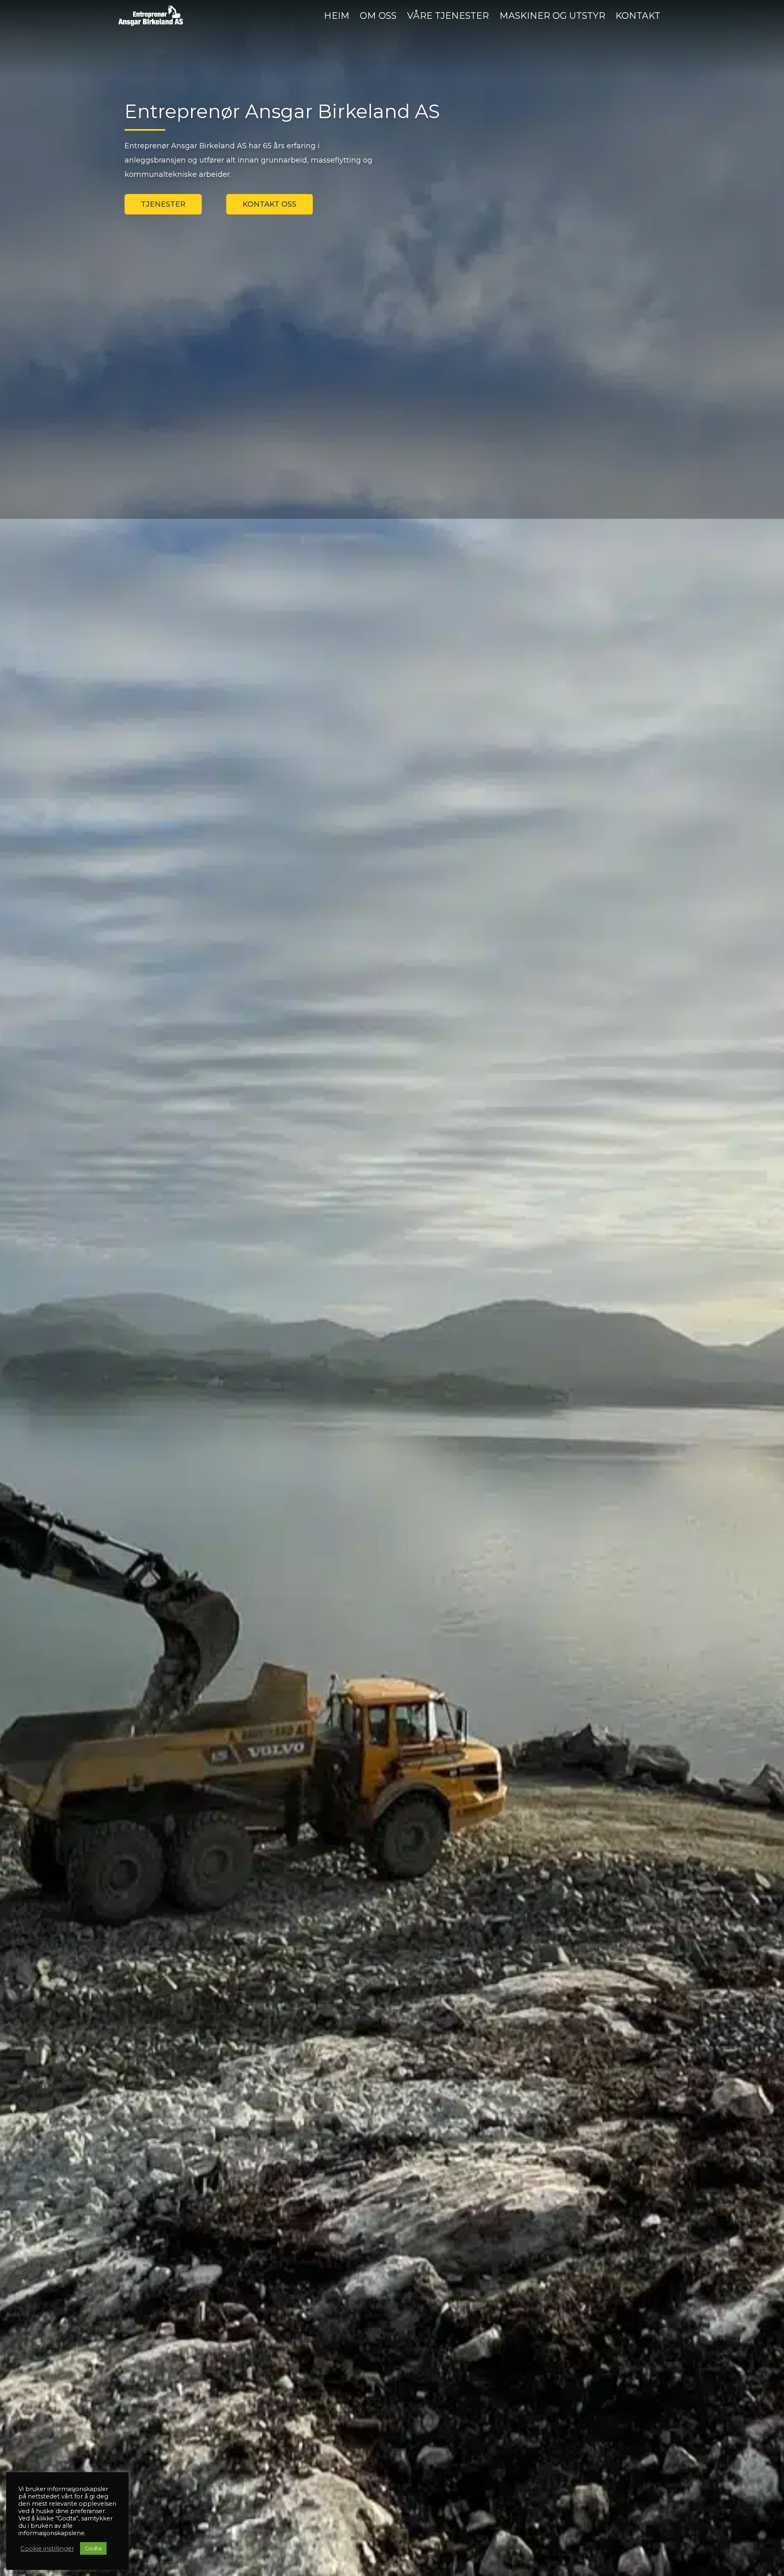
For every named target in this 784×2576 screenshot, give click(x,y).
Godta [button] (93, 2548)
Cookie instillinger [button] (47, 2549)
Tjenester (163, 204)
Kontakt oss (269, 204)
